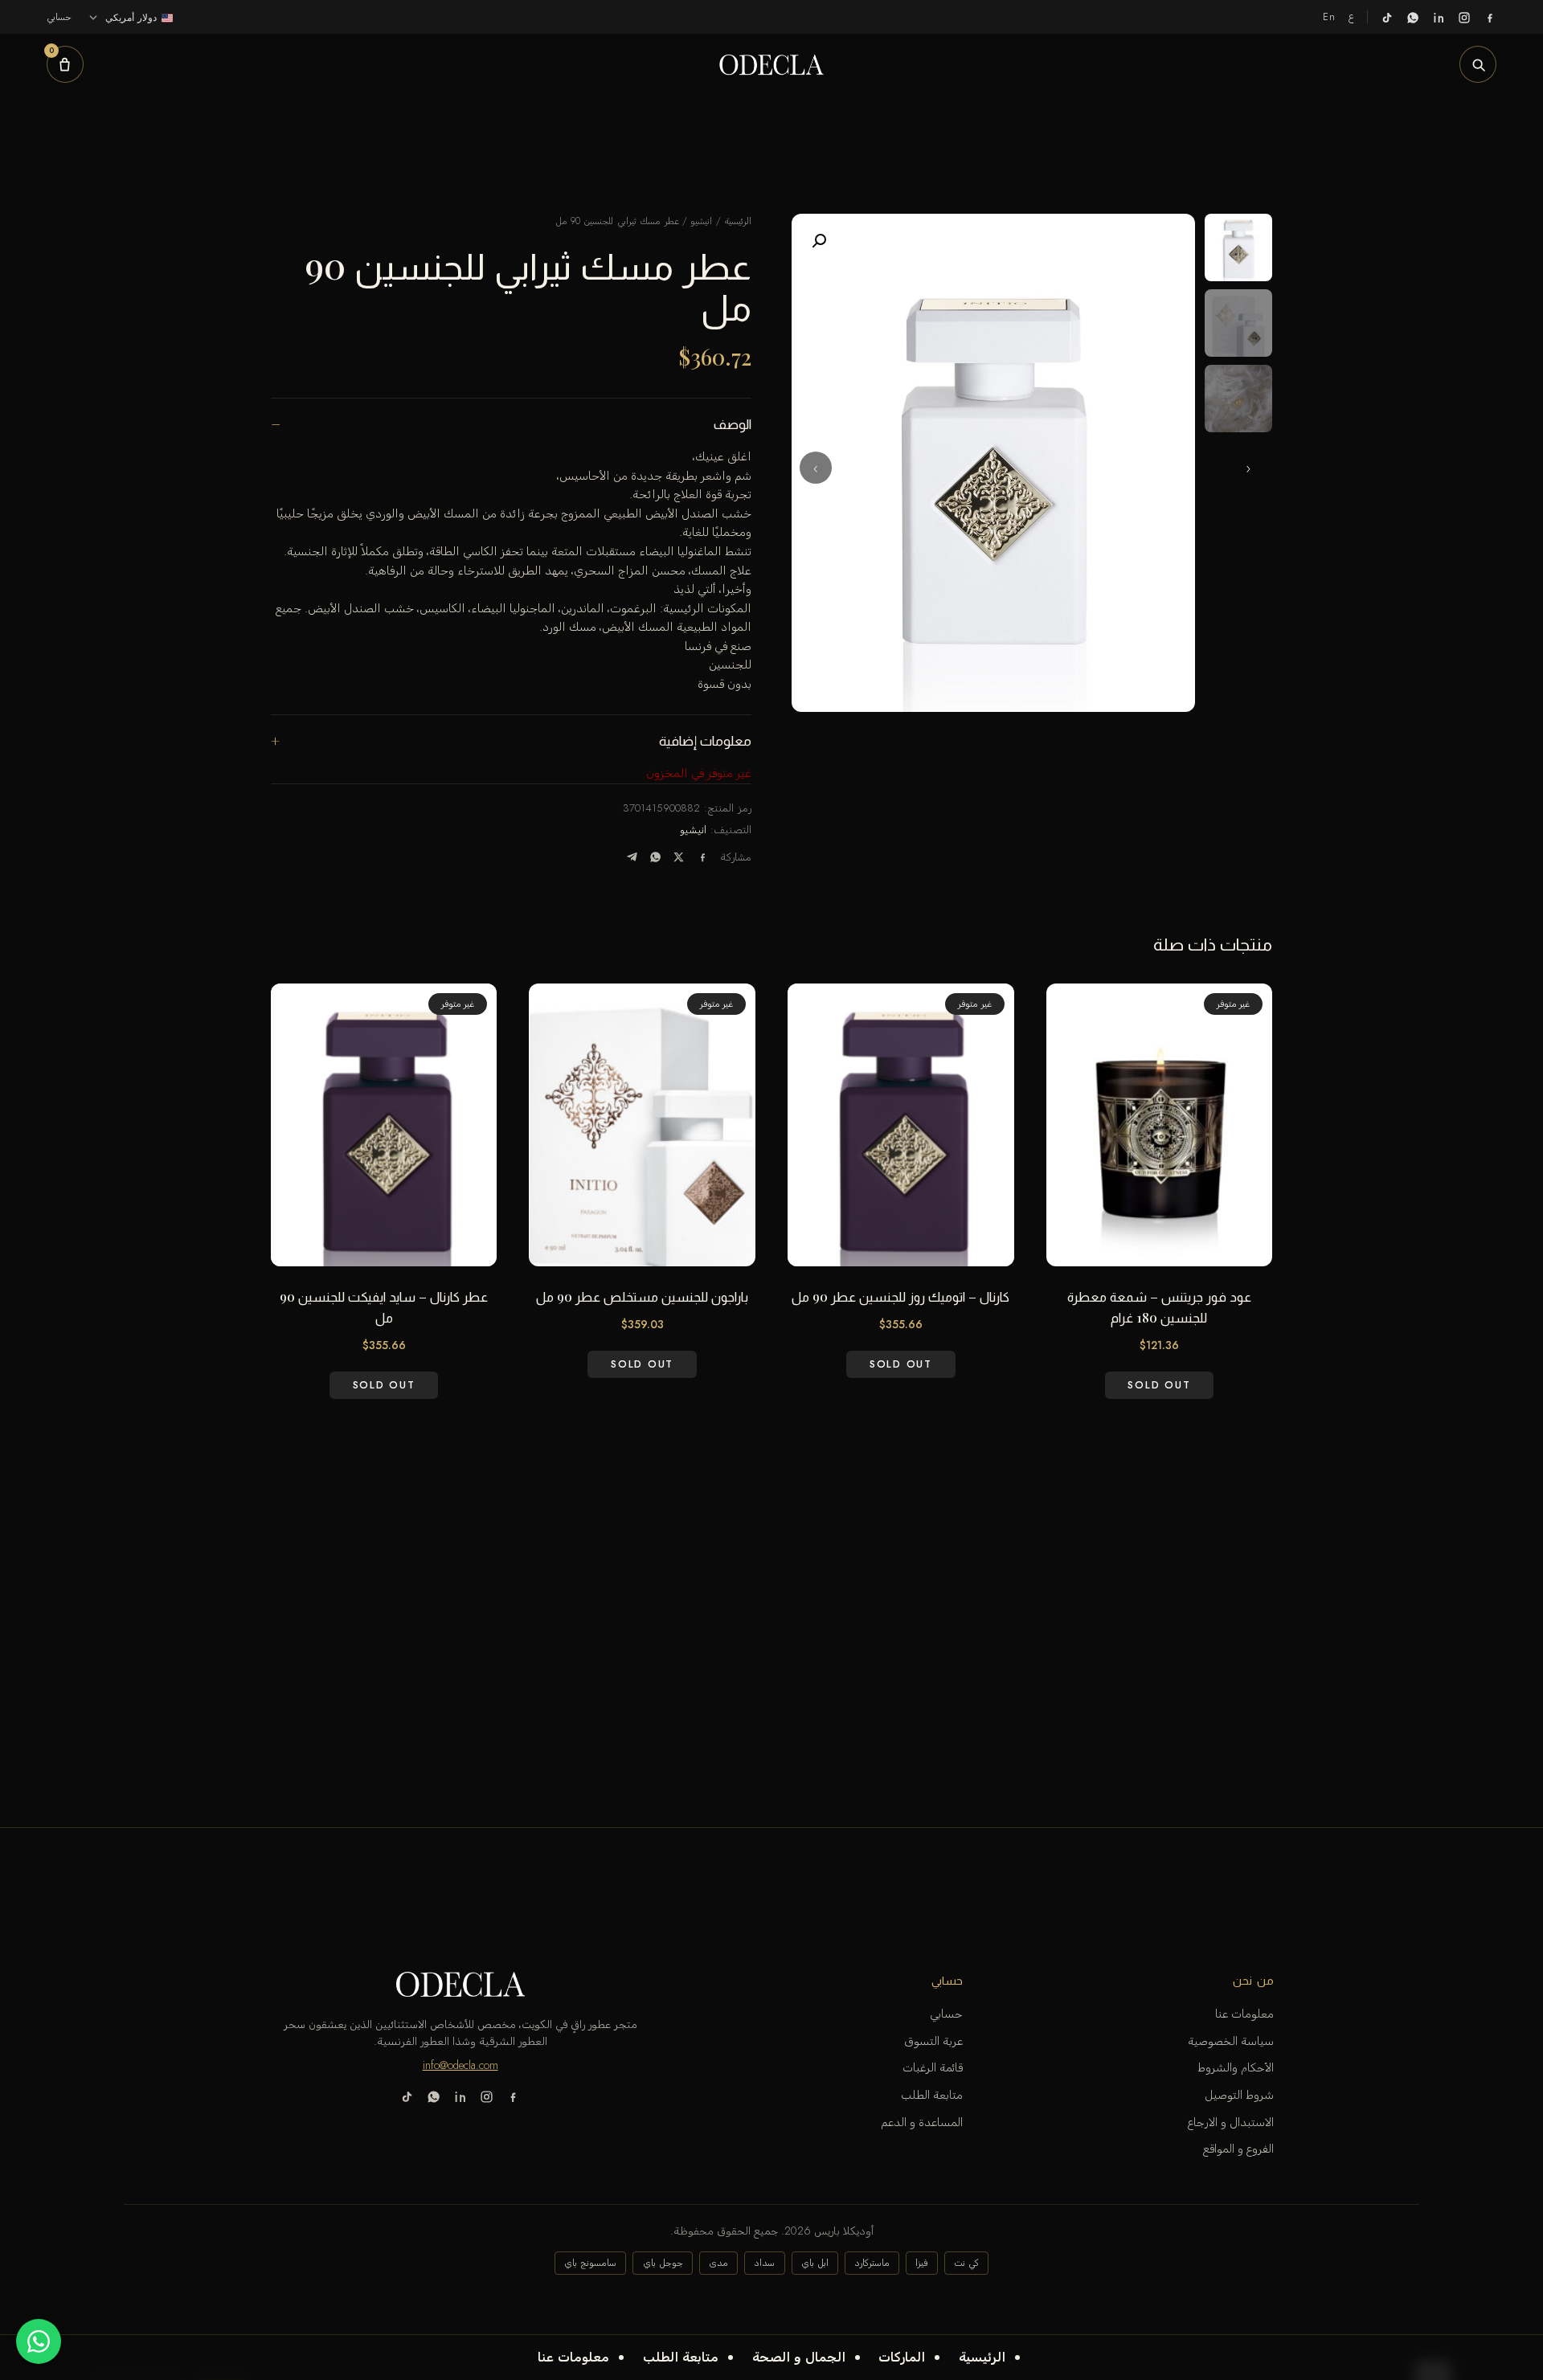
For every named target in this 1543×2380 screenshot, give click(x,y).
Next (816, 468)
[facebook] (1490, 17)
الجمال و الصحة (799, 2357)
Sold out (1159, 1384)
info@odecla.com (460, 2065)
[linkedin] (1439, 17)
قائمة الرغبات (933, 2067)
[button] (819, 241)
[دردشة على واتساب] (39, 2341)
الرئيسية (982, 2357)
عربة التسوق (933, 2041)
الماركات (902, 2357)
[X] (679, 857)
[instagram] (1464, 17)
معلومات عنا (573, 2357)
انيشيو (701, 221)
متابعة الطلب (681, 2357)
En (1330, 16)
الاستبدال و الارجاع (1231, 2122)
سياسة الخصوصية (1231, 2041)
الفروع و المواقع (1238, 2149)
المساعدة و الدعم (922, 2122)
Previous (1248, 468)
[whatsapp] (1413, 17)
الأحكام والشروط (1236, 2067)
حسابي (946, 2014)
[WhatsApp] (655, 857)
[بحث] (1478, 64)
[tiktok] (1387, 17)
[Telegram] (632, 857)
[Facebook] (703, 857)
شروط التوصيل (1239, 2095)
